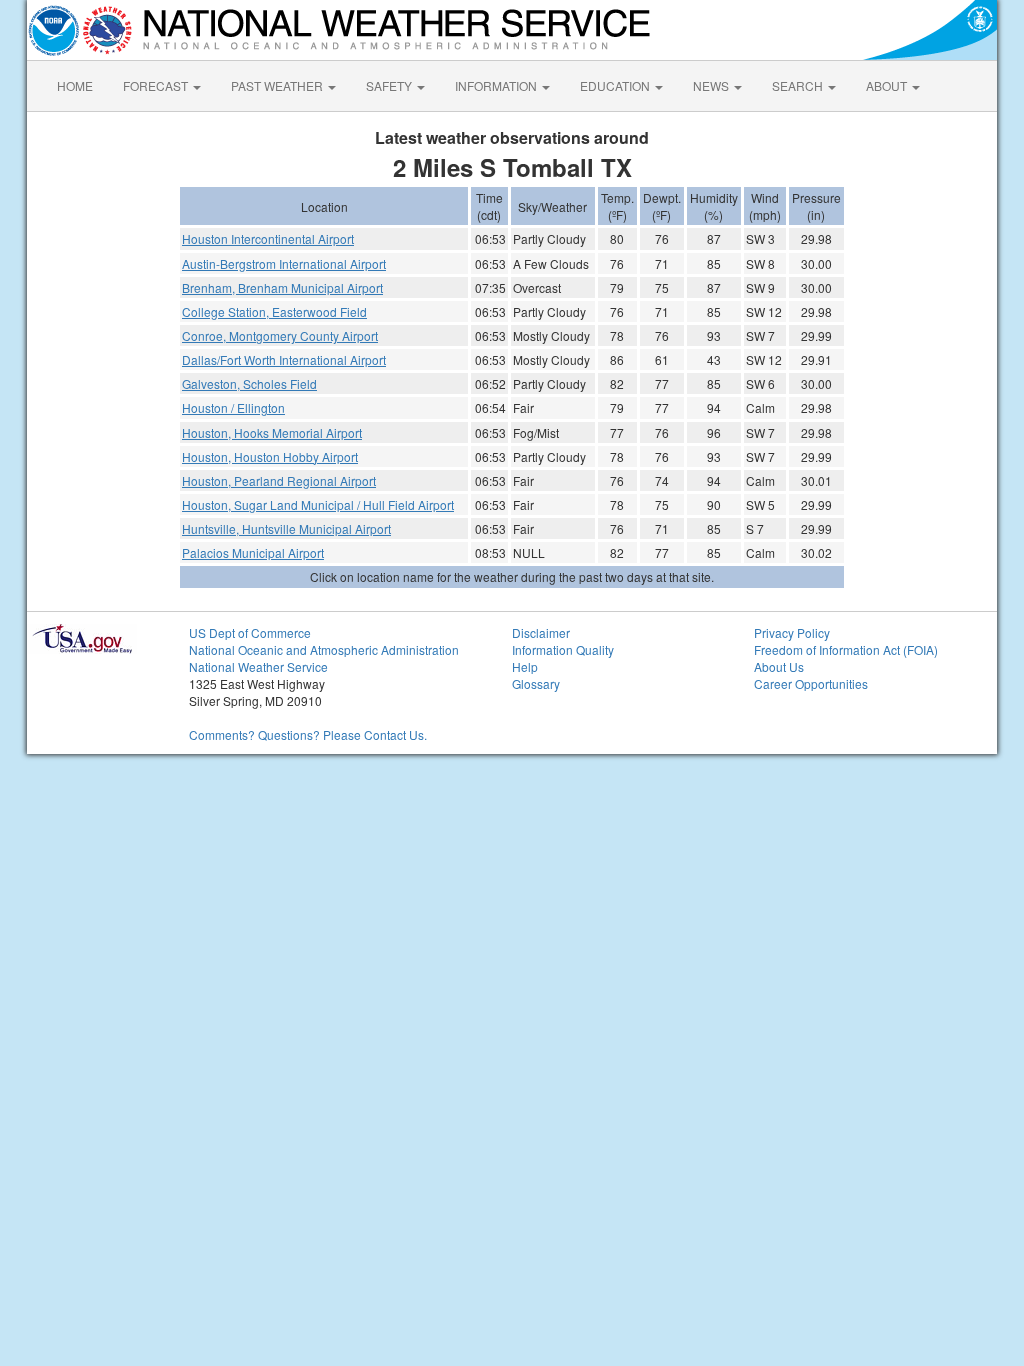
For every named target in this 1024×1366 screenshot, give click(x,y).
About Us (779, 666)
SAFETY (390, 85)
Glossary (536, 683)
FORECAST (157, 85)
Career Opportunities (811, 683)
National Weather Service (258, 666)
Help (525, 666)
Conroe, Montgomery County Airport (280, 335)
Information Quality (563, 649)
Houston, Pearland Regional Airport (279, 480)
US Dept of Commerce (250, 632)
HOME (75, 85)
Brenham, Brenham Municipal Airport (282, 287)
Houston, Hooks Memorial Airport (272, 432)
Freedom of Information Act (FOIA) (846, 649)
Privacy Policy (792, 632)
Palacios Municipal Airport (253, 552)
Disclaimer (541, 632)
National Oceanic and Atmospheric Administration (324, 649)
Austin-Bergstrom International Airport (284, 263)
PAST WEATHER (278, 85)
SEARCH (799, 85)
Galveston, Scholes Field (249, 383)
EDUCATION (616, 85)
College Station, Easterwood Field (274, 311)
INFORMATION (497, 85)
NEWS (712, 85)
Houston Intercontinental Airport (268, 238)
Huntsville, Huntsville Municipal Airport (286, 528)
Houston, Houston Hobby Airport (270, 456)
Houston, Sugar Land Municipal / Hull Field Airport (318, 504)
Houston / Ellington (233, 407)
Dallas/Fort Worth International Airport (284, 359)
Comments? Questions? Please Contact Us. (308, 734)
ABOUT (888, 85)
